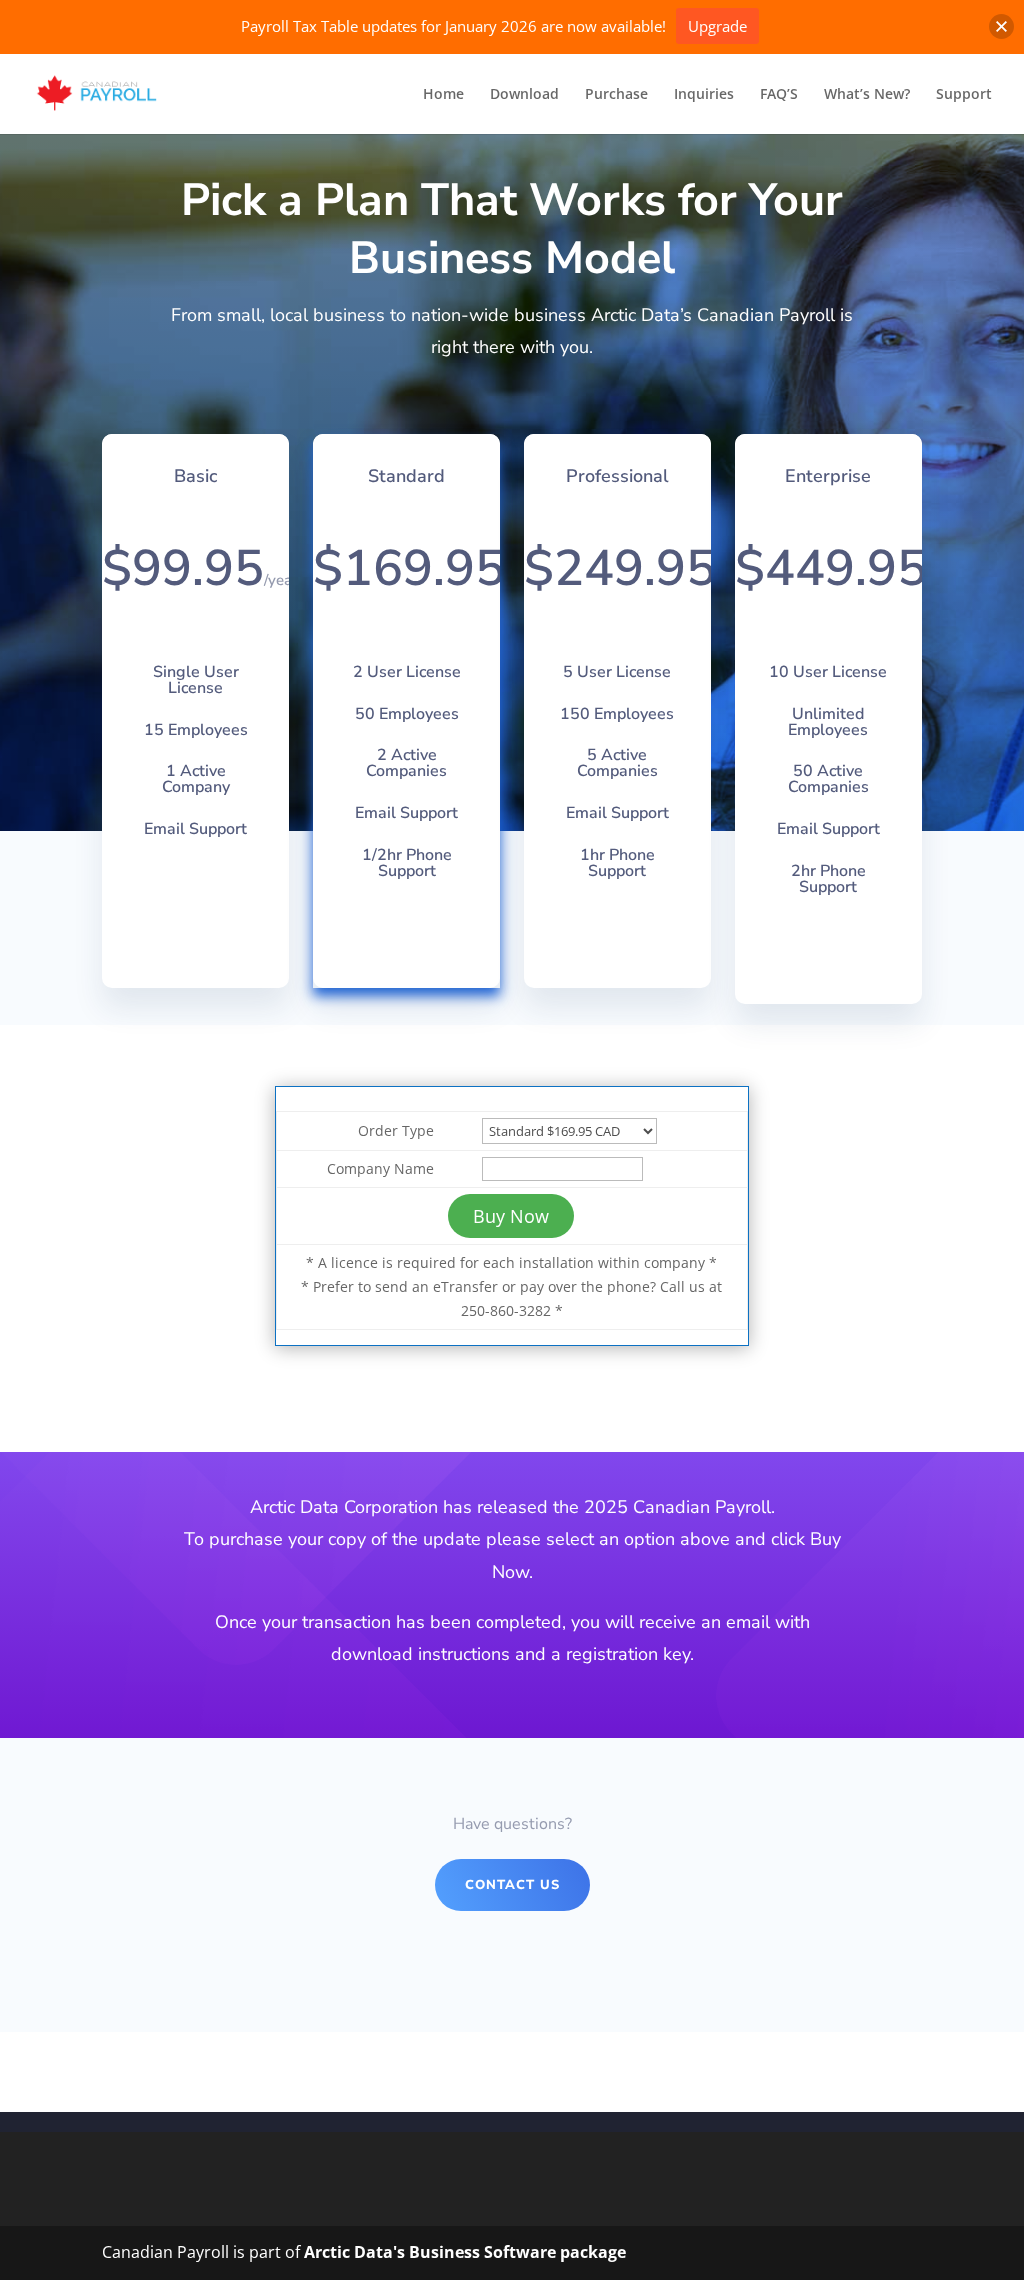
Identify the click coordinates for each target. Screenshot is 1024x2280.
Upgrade (717, 26)
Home (443, 95)
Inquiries (704, 95)
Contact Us (512, 1885)
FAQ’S (779, 95)
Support (964, 95)
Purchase (616, 95)
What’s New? (867, 95)
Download (524, 95)
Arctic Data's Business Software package (465, 2252)
